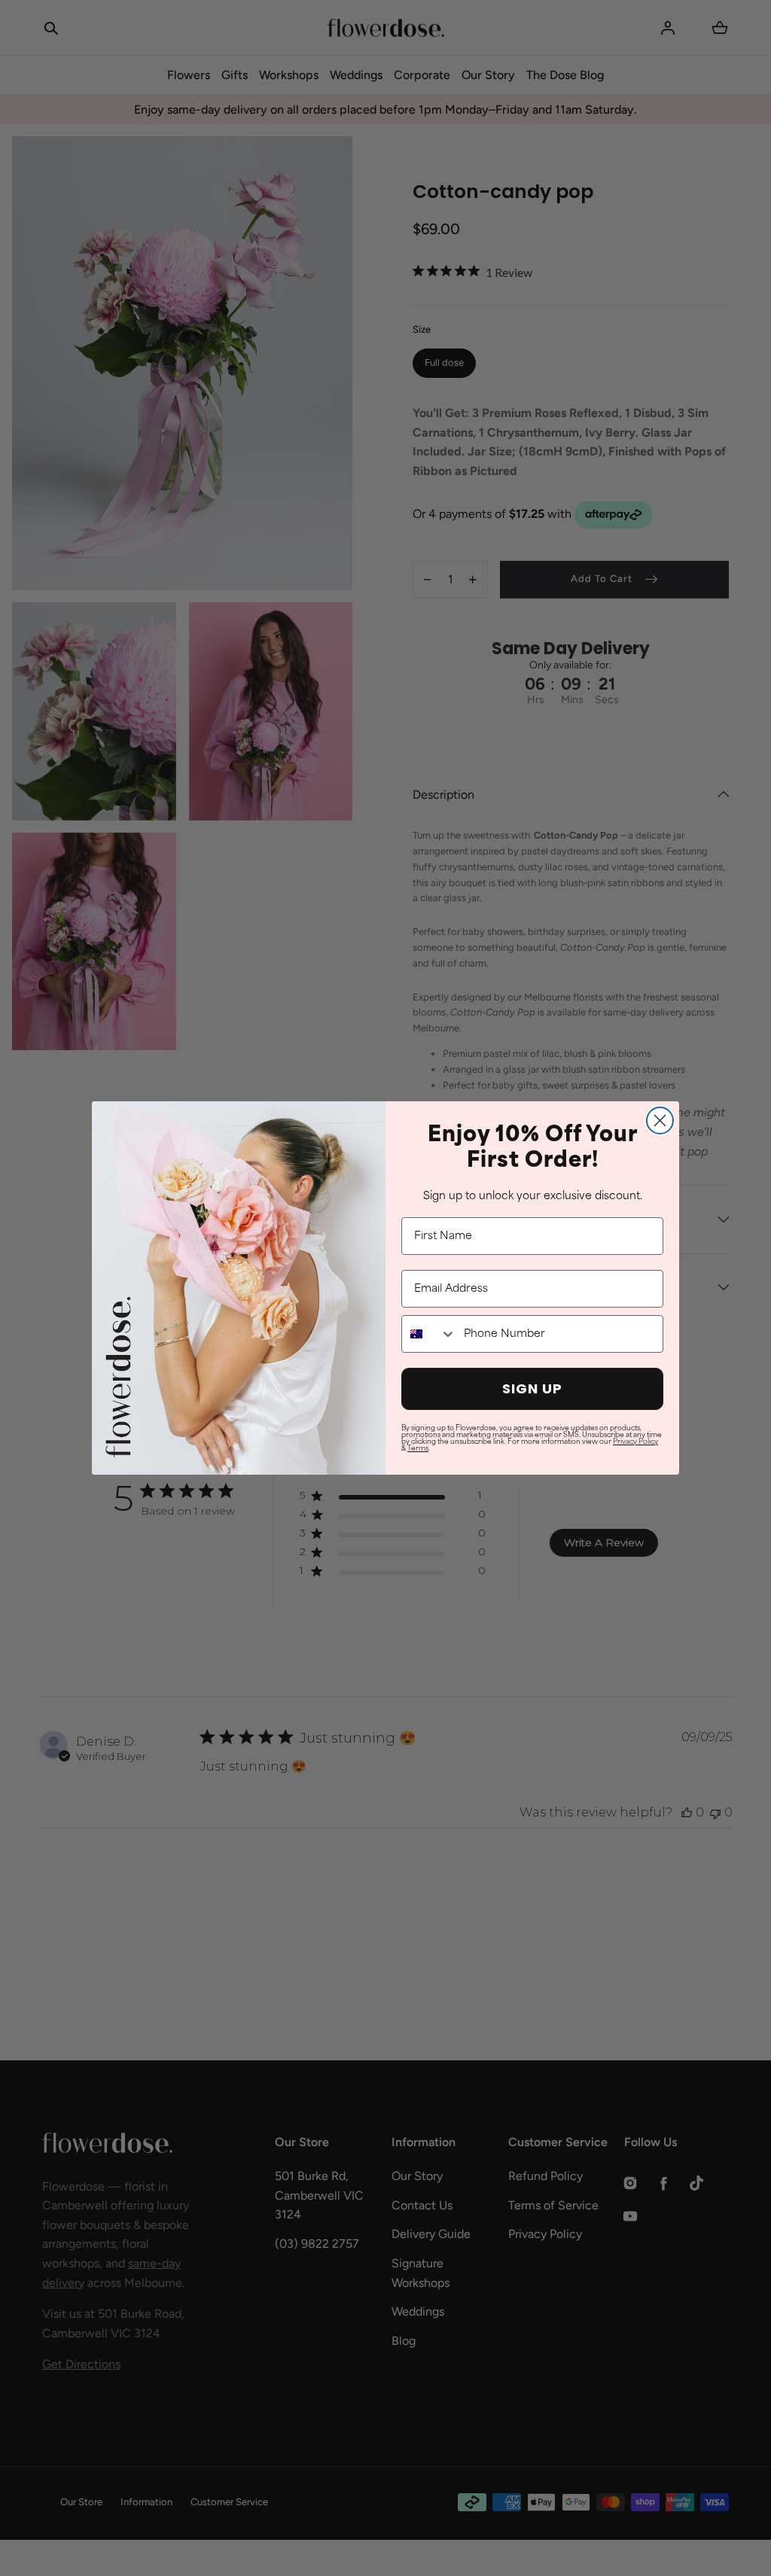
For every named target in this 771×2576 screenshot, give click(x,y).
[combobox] (429, 1334)
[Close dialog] (660, 1121)
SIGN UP (532, 1388)
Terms (418, 1449)
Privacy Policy (635, 1442)
